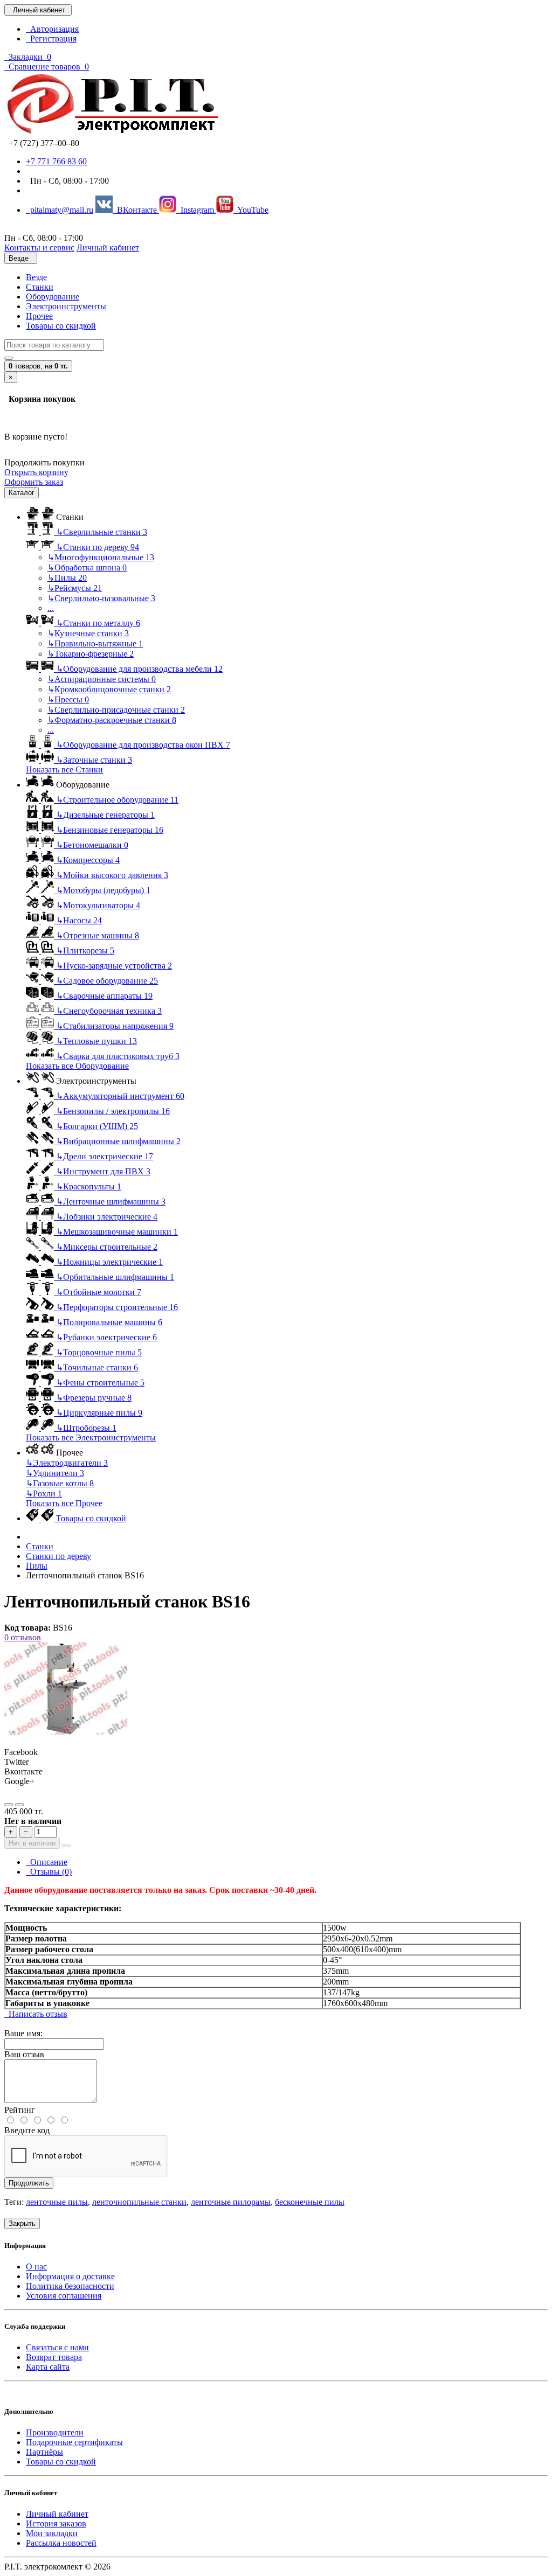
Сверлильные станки (102, 532)
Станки (40, 287)
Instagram (196, 210)
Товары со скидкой (61, 326)
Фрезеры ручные (94, 1398)
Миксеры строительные (107, 1247)
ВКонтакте (136, 210)
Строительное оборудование (117, 800)
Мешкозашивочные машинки (117, 1232)
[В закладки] (9, 1805)
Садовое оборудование (107, 981)
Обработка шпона (87, 568)
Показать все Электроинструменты (91, 1437)
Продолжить (29, 2183)
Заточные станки (94, 760)
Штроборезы (86, 1428)
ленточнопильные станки (139, 2202)
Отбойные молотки (99, 1292)
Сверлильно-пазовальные (101, 598)
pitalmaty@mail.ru (60, 210)
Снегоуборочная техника (109, 1011)
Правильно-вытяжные (95, 643)
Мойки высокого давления (112, 875)
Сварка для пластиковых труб (118, 1056)
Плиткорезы (85, 951)
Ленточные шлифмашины (111, 1202)
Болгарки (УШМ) (97, 1126)
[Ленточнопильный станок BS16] (66, 1733)
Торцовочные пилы (99, 1352)
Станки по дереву (98, 547)
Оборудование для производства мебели (139, 669)
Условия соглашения (64, 2296)
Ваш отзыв (24, 2054)
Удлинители (55, 1473)
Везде (36, 277)
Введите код (27, 2130)
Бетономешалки (92, 845)
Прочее (39, 316)
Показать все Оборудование (77, 1066)
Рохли (44, 1494)
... (51, 608)
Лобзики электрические (107, 1217)
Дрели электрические (105, 1156)
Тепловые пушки (96, 1041)
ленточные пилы (57, 2202)
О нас (36, 2267)
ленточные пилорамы (231, 2202)
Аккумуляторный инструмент (120, 1096)
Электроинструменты (66, 306)
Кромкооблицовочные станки (109, 689)
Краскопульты (89, 1186)
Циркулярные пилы (99, 1413)
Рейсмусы (75, 588)
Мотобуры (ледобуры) (103, 890)
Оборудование (53, 297)
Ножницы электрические (109, 1262)
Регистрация (51, 39)
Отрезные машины (98, 935)
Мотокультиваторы (98, 905)
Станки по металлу (98, 623)
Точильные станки (97, 1367)
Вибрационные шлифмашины (118, 1141)
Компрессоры (88, 860)
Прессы (68, 699)
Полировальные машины (109, 1322)
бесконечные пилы (310, 2202)
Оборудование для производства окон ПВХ (143, 745)
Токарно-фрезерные (91, 654)
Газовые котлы (60, 1483)
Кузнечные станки (88, 633)
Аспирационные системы (102, 679)
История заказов (56, 2523)
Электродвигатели (67, 1463)
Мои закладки (52, 2533)
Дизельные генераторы (105, 815)
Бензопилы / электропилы (113, 1111)
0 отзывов (23, 1637)
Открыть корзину (36, 472)
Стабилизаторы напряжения (115, 1026)
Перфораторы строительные (117, 1307)
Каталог (22, 493)
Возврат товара (54, 2357)
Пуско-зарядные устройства (114, 966)
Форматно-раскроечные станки (112, 720)
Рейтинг (20, 2110)
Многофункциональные (101, 557)
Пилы (67, 578)
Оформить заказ (34, 482)
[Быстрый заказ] (66, 1846)
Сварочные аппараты (104, 996)
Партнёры (44, 2452)
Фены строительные (100, 1383)
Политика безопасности (70, 2286)
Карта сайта (48, 2367)
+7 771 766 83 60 (56, 161)
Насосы (79, 920)
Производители (55, 2432)
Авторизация (52, 29)
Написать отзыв (36, 2014)
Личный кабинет (57, 2514)
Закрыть (22, 2223)
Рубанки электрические (106, 1337)
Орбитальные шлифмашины (115, 1277)
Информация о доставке (70, 2276)
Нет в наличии (32, 1843)
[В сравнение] (19, 1805)
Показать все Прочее (64, 1503)
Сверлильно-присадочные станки (116, 710)
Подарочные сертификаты (74, 2442)
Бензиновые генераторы (110, 830)
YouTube (251, 210)
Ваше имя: (23, 2033)
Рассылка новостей (61, 2543)
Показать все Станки (64, 770)
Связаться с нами (57, 2347)
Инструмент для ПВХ (103, 1171)
